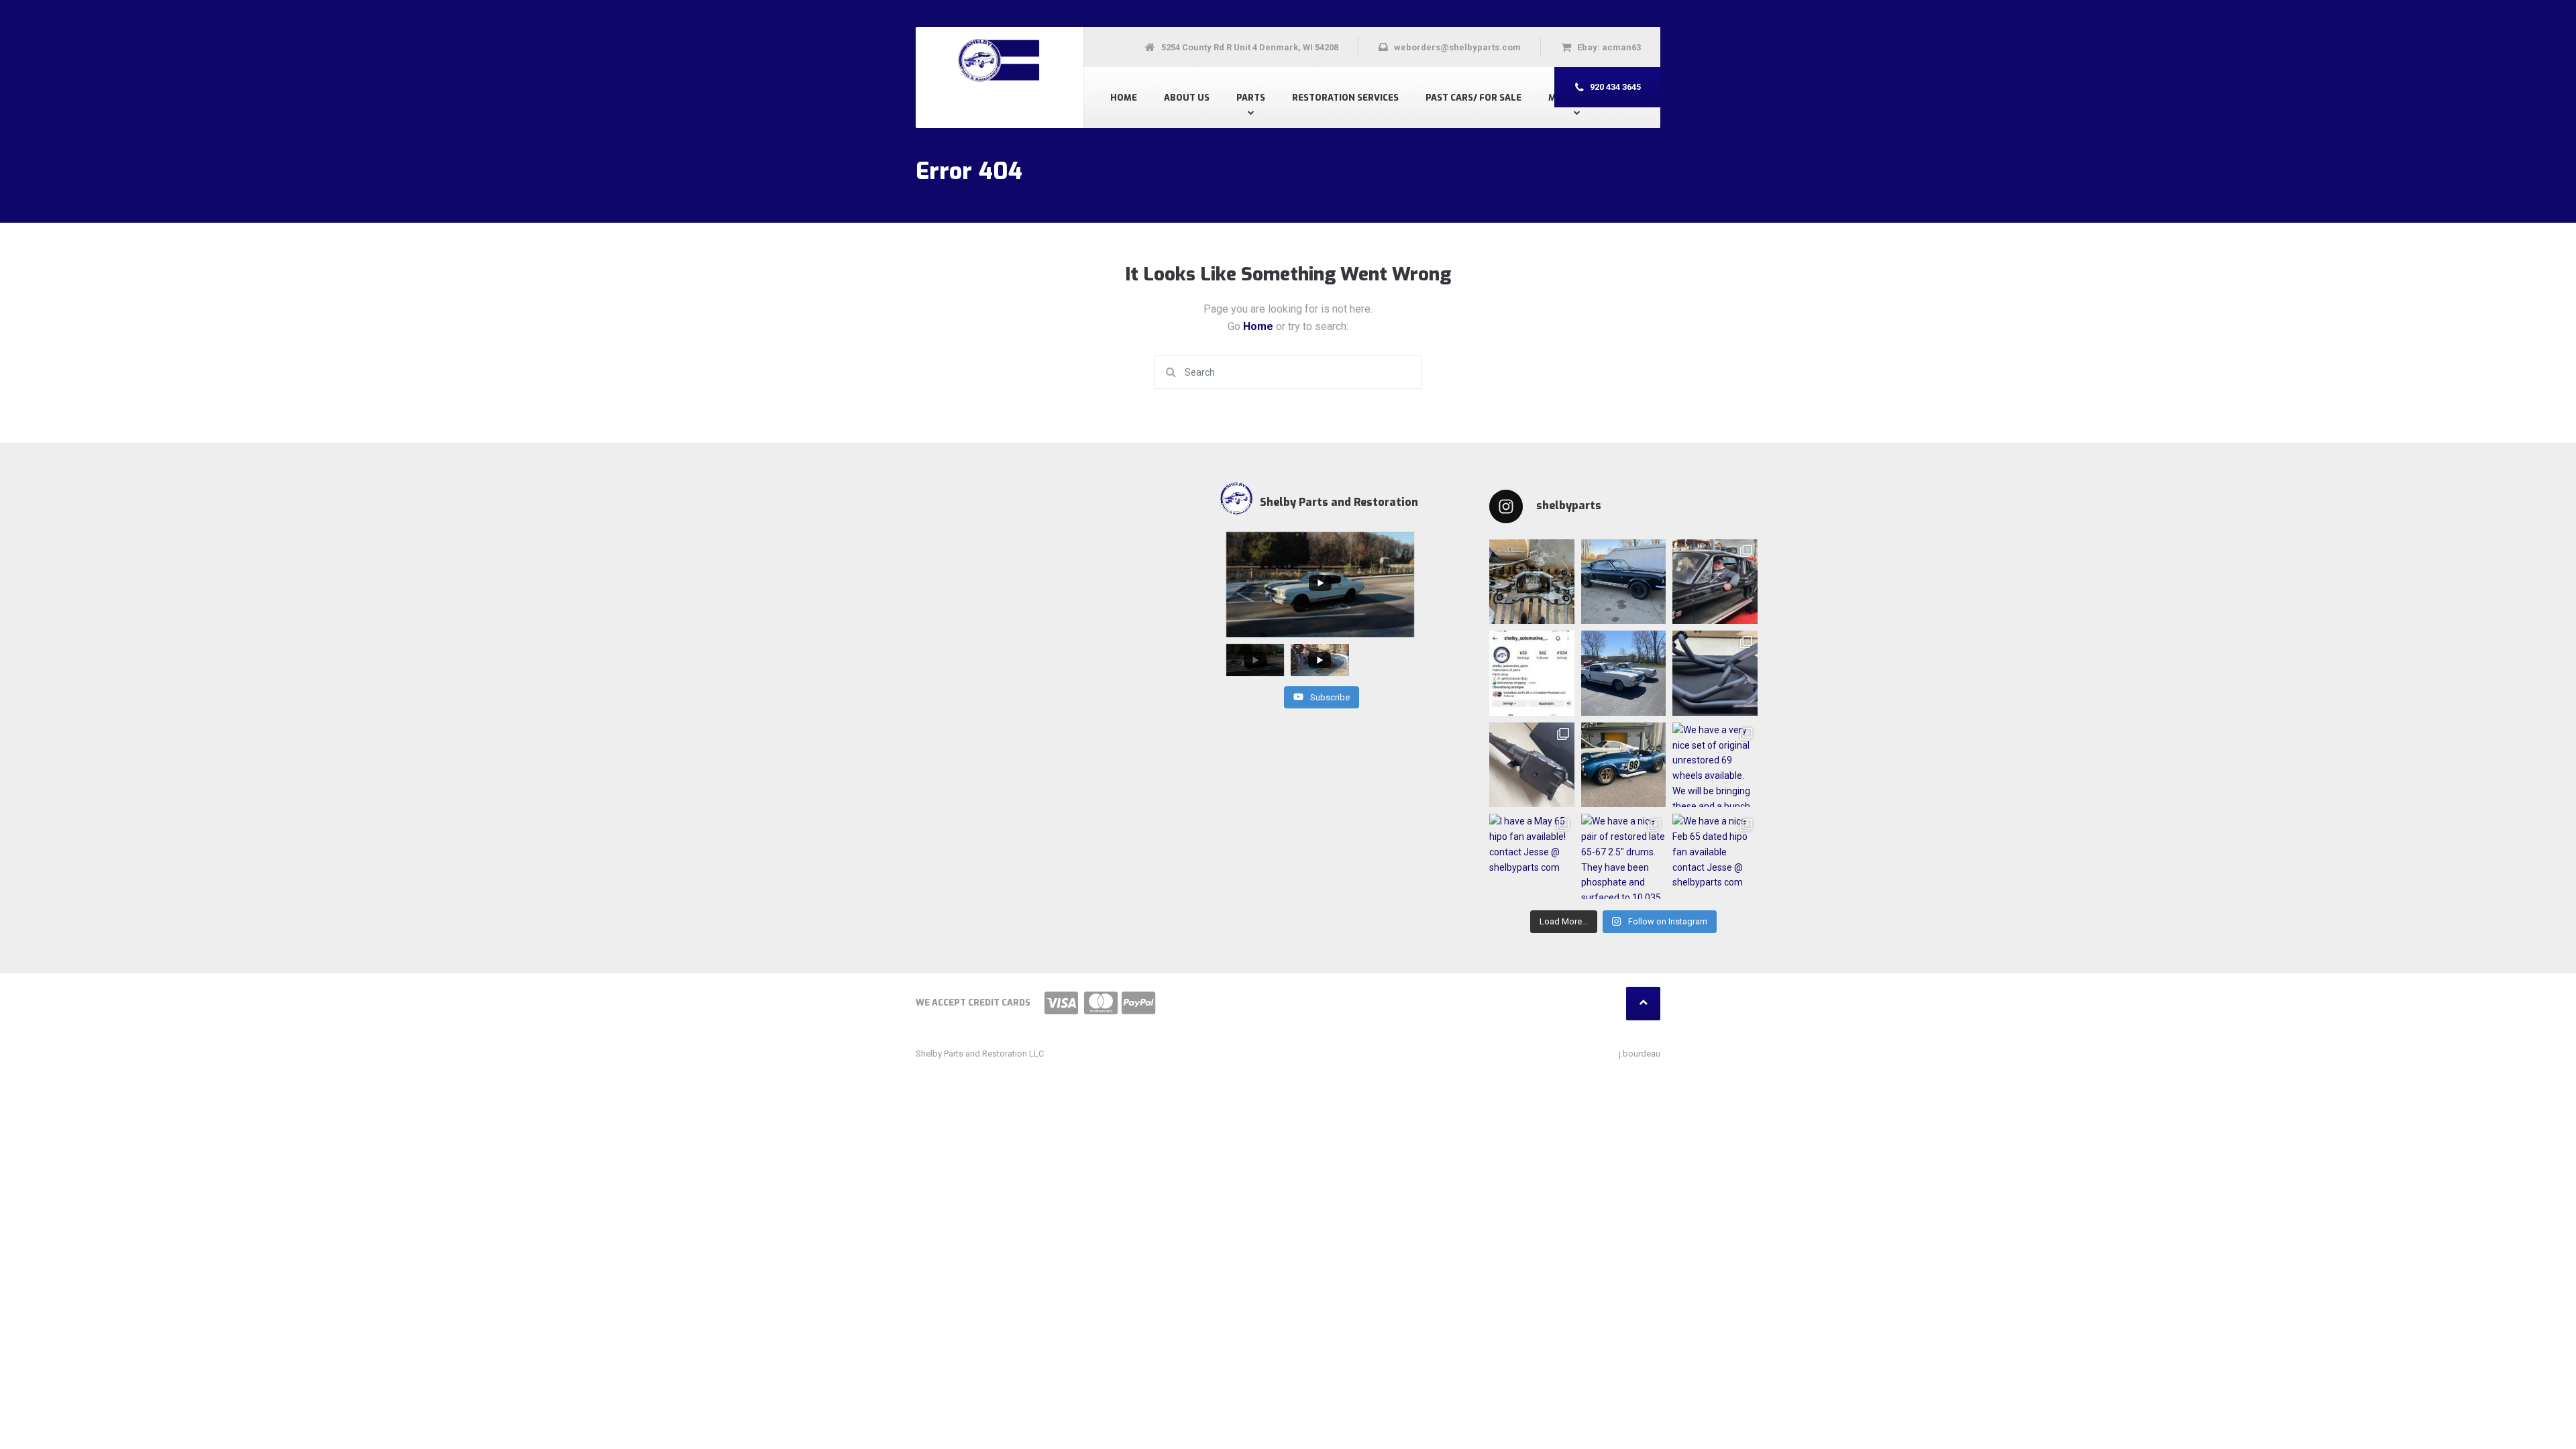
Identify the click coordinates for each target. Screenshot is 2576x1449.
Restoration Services (1345, 98)
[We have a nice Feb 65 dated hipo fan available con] (1715, 856)
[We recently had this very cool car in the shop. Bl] (1715, 582)
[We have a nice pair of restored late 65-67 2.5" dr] (1624, 856)
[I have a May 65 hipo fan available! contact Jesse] (1532, 856)
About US (1187, 98)
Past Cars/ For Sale (1473, 98)
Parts (1251, 98)
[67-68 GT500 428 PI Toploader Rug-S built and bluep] (1532, 765)
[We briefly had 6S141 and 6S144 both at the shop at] (1624, 673)
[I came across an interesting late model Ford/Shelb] (1532, 582)
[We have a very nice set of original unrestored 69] (1715, 765)
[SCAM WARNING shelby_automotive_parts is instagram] (1532, 673)
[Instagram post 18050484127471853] (1624, 582)
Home (1124, 98)
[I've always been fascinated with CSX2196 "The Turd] (1624, 765)
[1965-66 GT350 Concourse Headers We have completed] (1715, 673)
